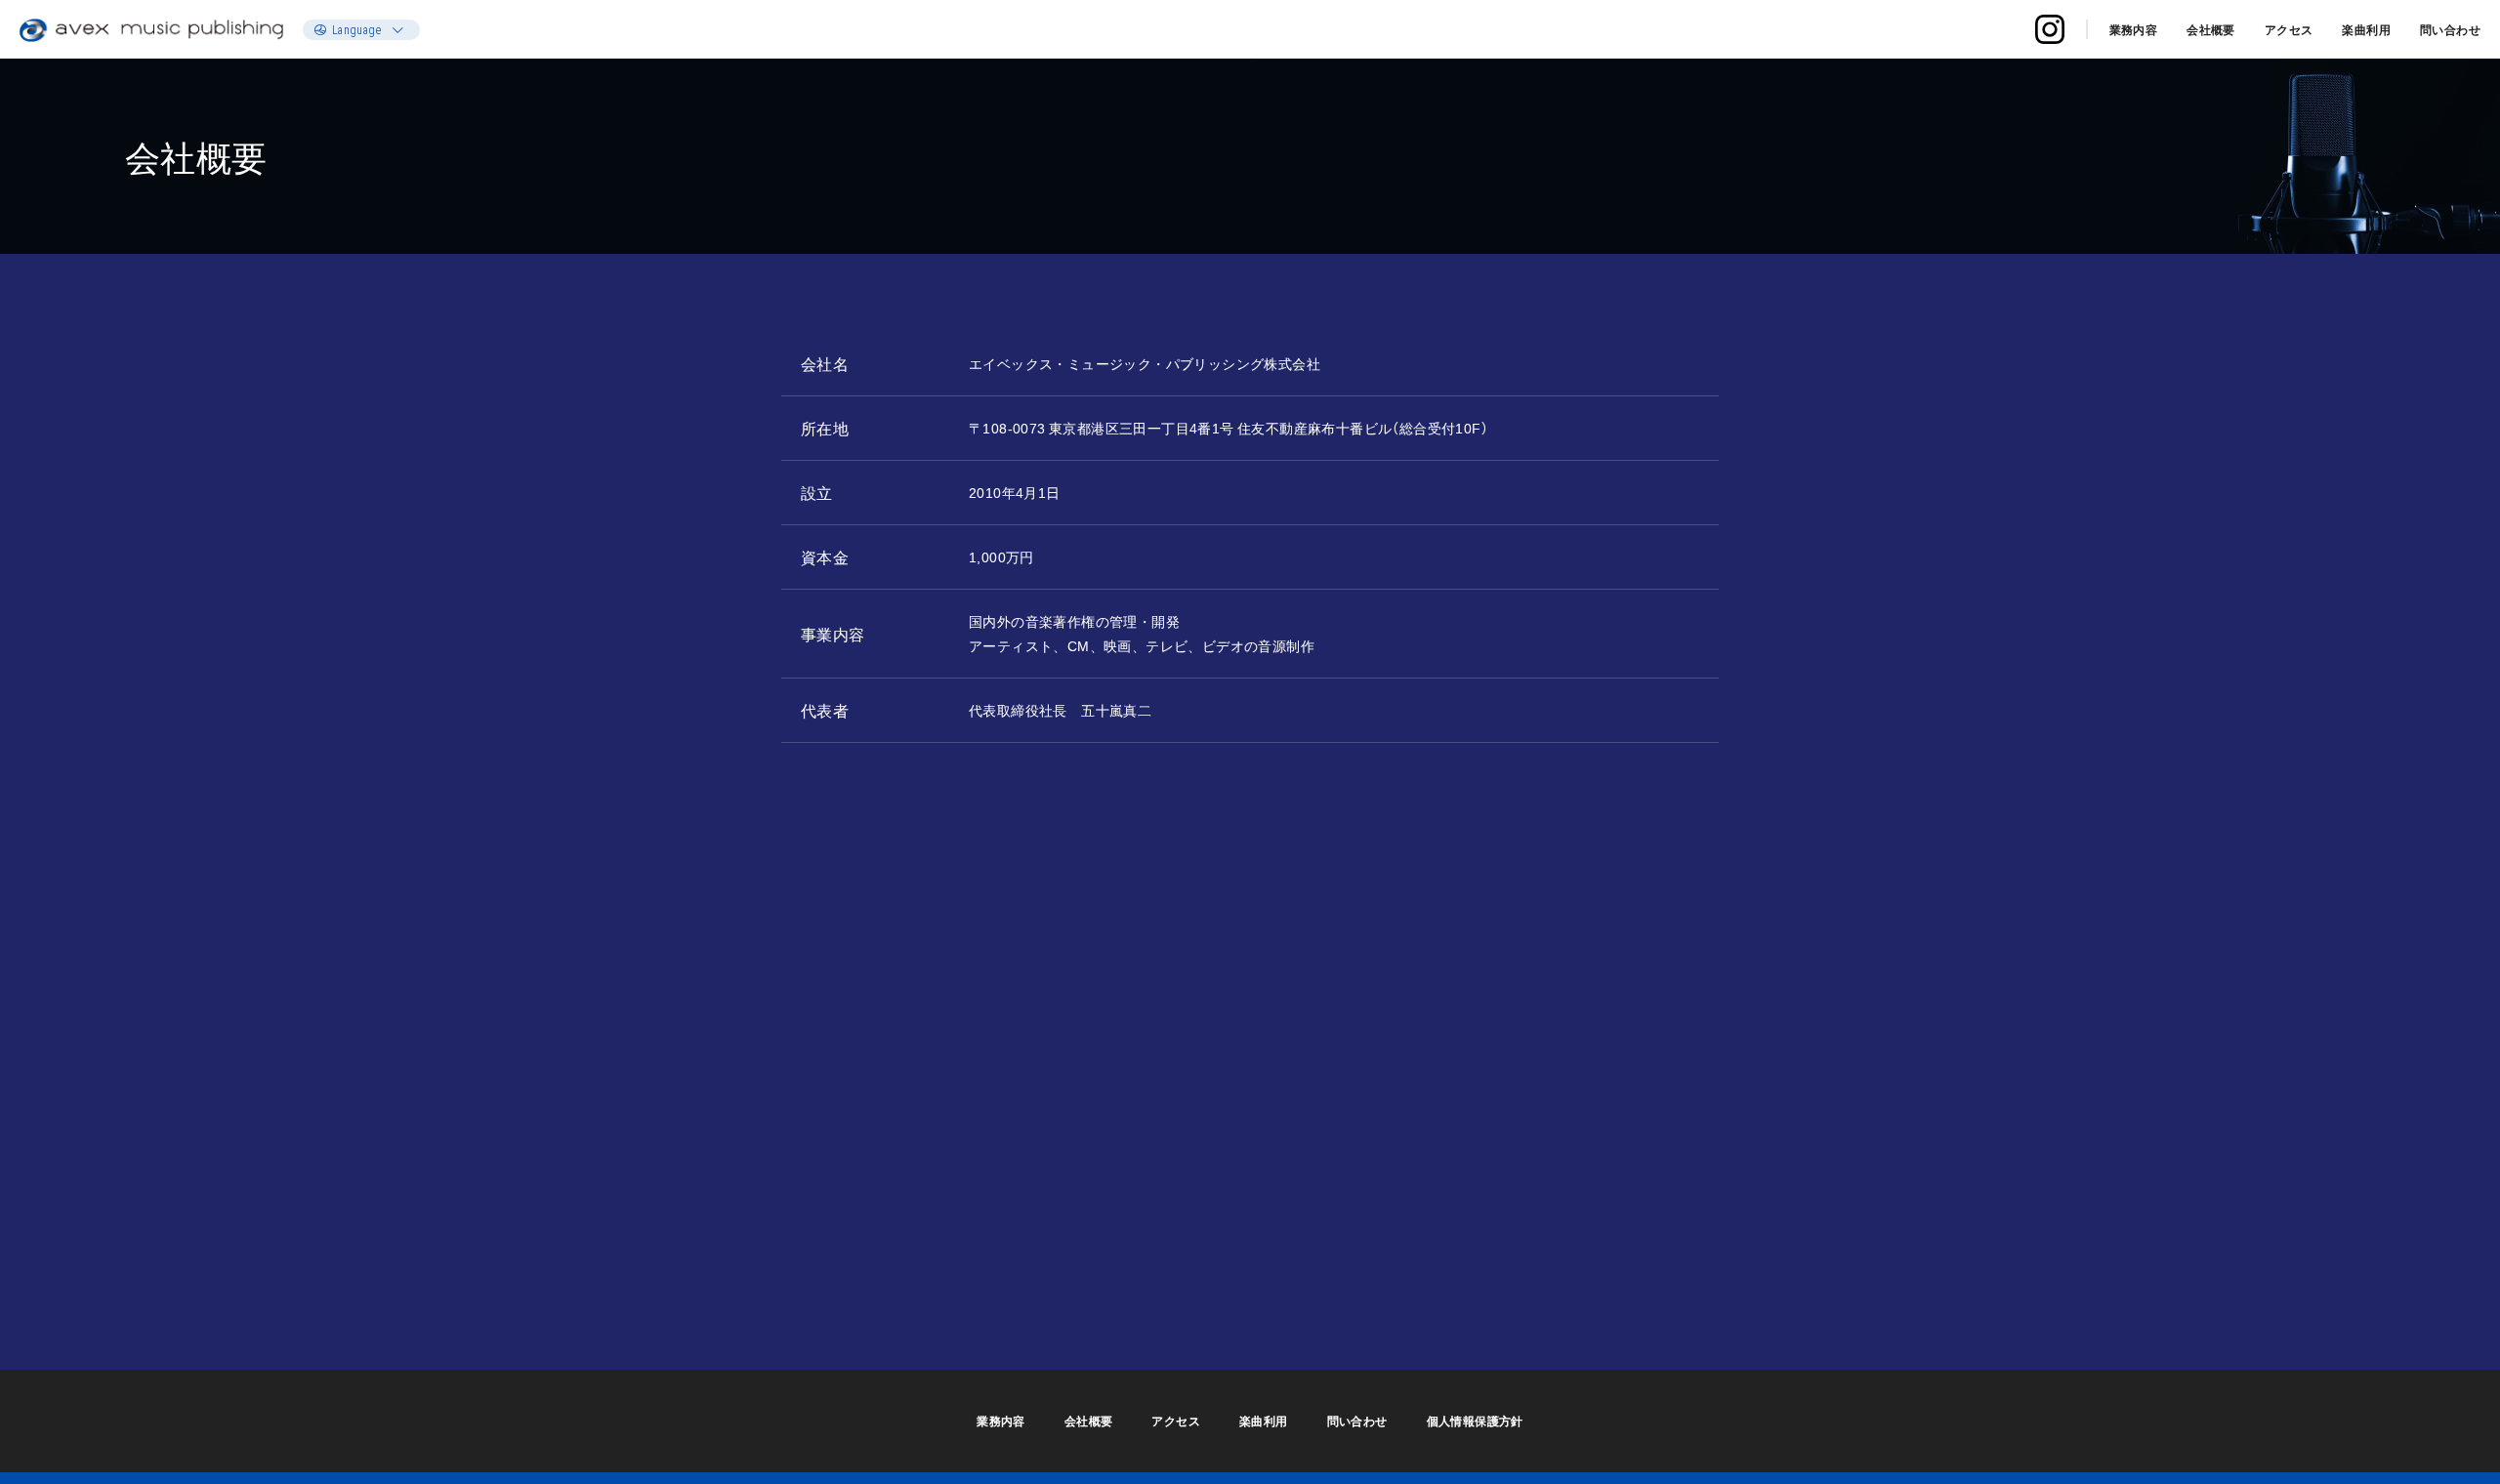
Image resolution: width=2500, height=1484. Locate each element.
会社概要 (2211, 29)
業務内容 (2134, 29)
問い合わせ (2450, 29)
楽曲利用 (2366, 29)
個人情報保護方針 (1475, 1421)
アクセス (2289, 29)
